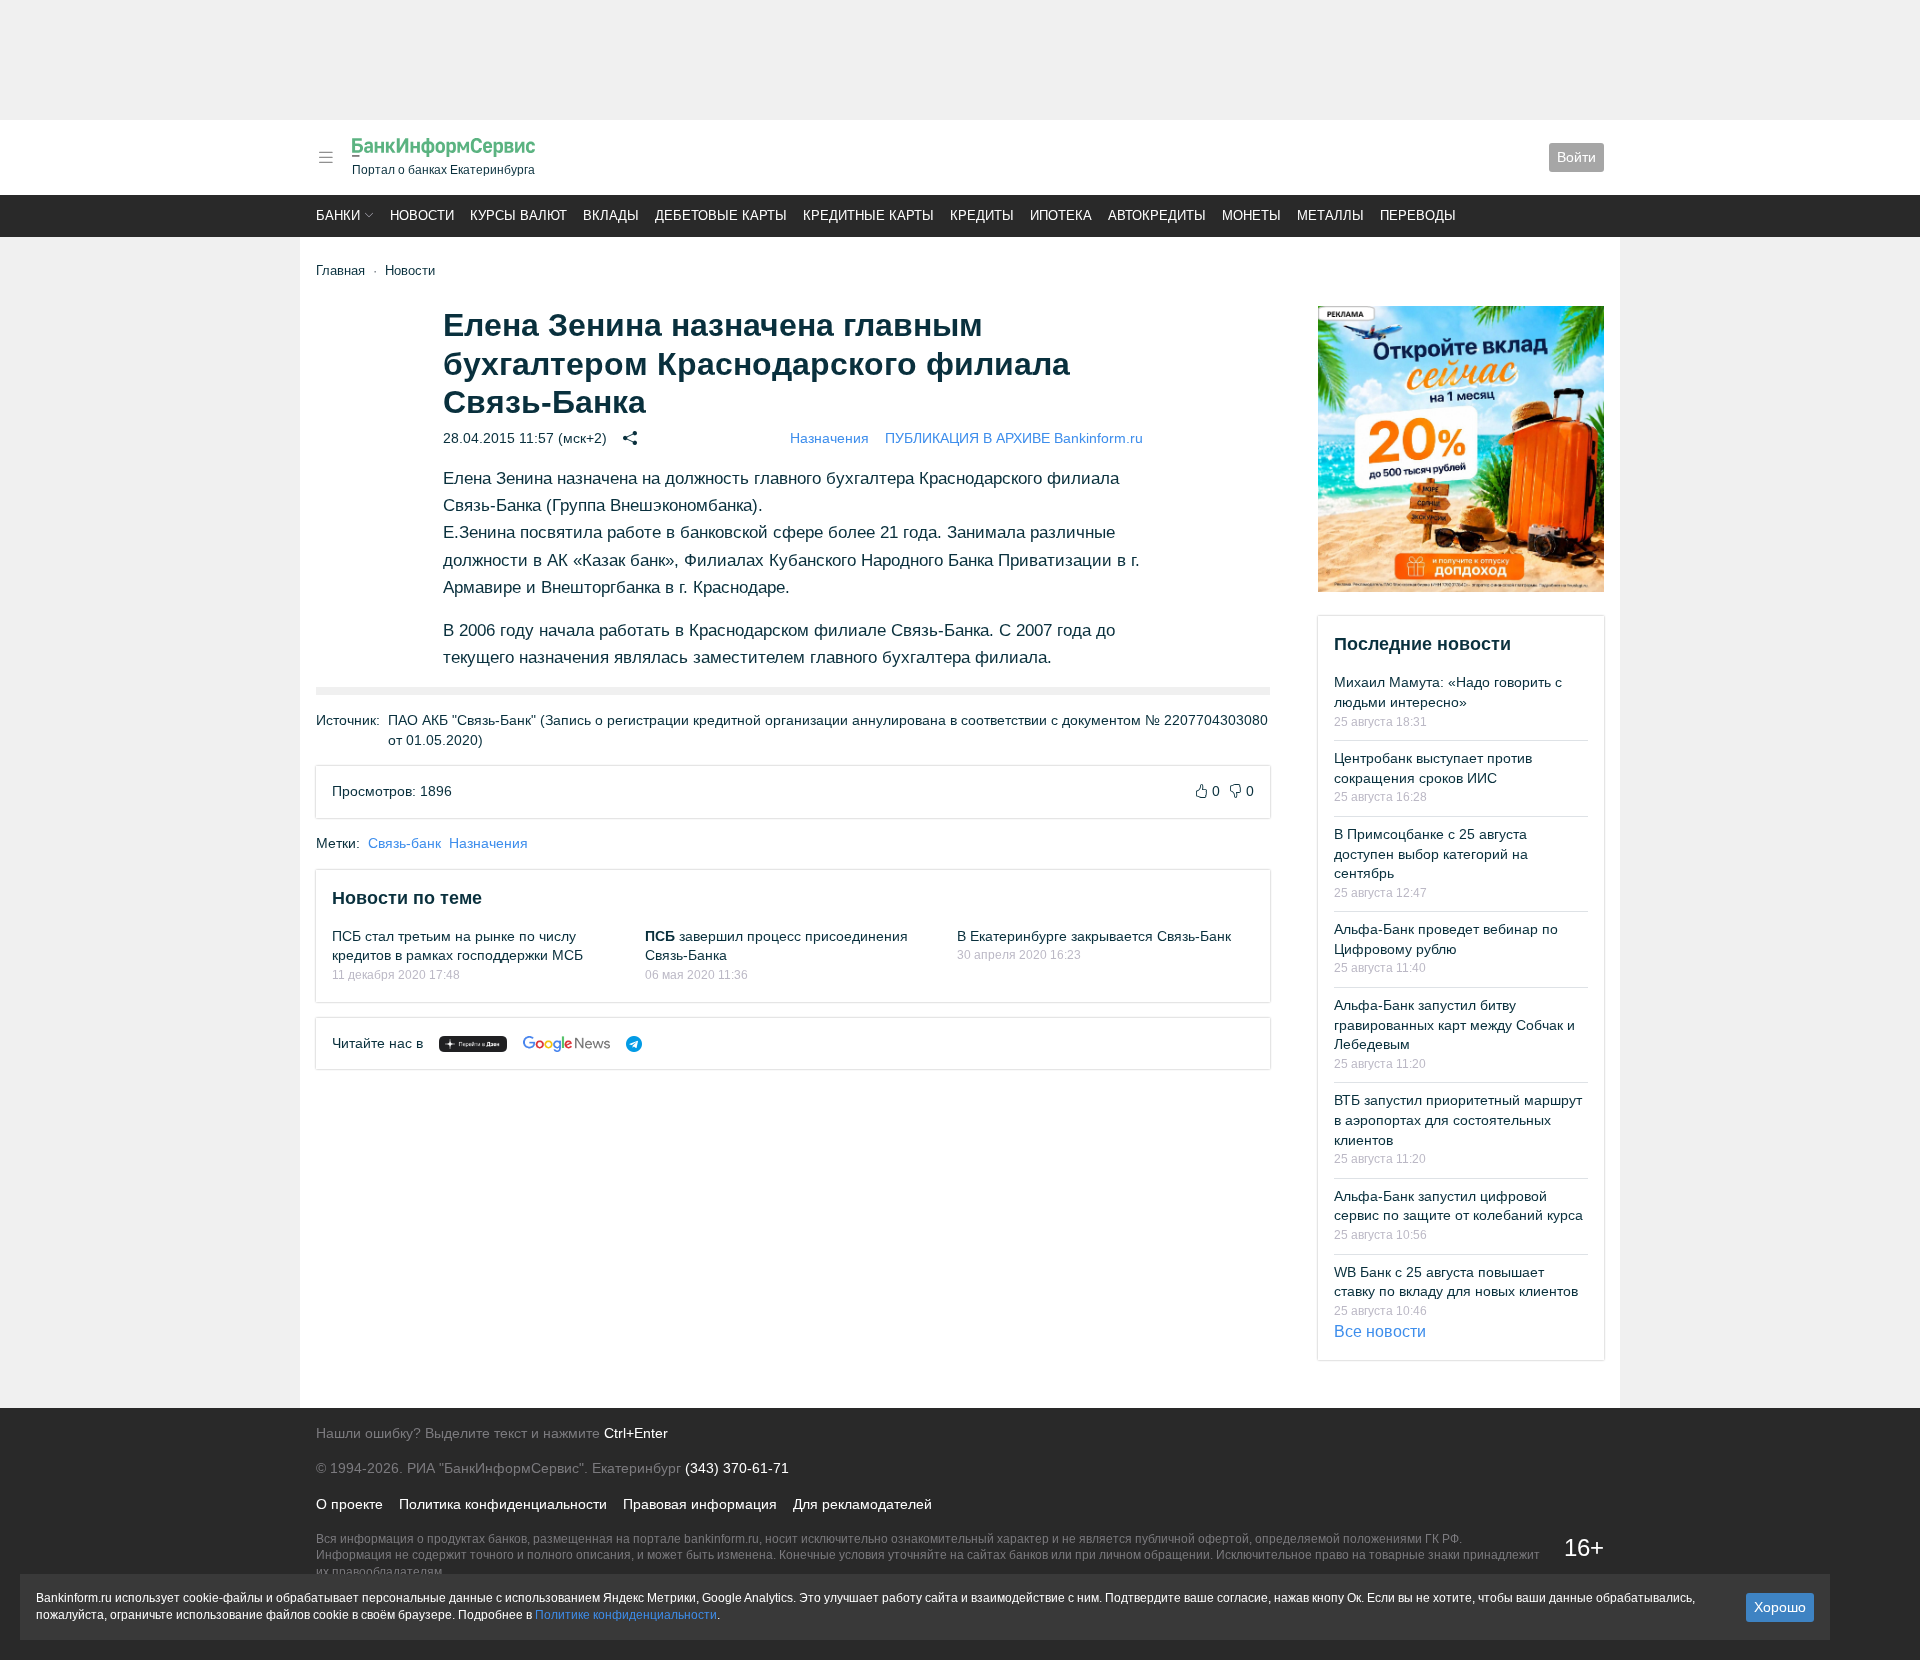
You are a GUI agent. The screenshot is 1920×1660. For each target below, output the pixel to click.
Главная (340, 270)
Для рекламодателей (862, 1504)
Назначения (829, 438)
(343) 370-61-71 (737, 1468)
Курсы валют (518, 215)
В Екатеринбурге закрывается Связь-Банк (1094, 936)
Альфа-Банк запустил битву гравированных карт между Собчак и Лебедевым (1454, 1024)
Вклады (611, 215)
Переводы (1418, 215)
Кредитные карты (868, 215)
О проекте (349, 1504)
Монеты (1251, 215)
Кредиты (982, 215)
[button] (326, 157)
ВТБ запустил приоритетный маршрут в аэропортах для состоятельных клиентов (1458, 1119)
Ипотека (1061, 215)
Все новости (1380, 1331)
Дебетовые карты (721, 215)
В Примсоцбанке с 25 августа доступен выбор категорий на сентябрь (1431, 853)
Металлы (1330, 215)
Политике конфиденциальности (626, 1615)
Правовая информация (700, 1504)
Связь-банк (404, 843)
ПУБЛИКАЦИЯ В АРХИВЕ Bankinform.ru (1014, 438)
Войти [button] (1576, 157)
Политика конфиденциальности (503, 1504)
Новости (422, 215)
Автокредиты (1157, 215)
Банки (338, 215)
